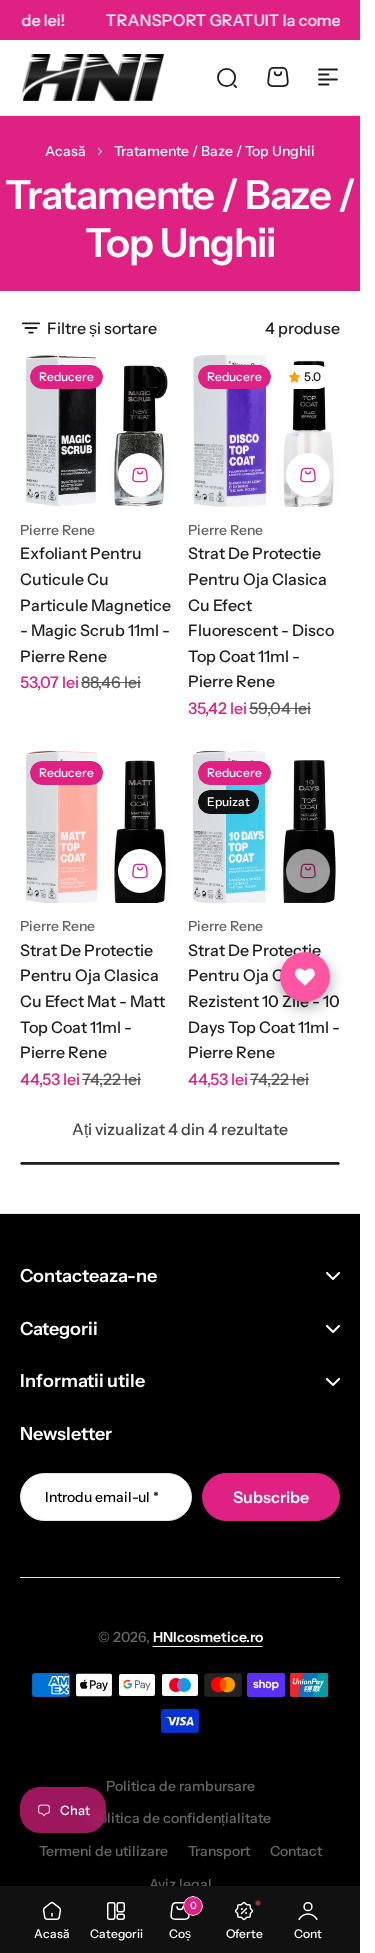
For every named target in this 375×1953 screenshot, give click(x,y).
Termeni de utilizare (103, 1851)
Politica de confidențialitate (180, 1818)
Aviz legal (180, 1884)
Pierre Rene (57, 530)
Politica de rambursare (180, 1786)
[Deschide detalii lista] (305, 977)
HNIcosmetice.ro (208, 1637)
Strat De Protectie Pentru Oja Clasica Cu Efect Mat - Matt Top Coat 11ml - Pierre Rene (92, 1001)
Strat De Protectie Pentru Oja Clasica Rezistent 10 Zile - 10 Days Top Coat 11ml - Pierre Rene (264, 1001)
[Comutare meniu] (328, 77)
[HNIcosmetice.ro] (92, 77)
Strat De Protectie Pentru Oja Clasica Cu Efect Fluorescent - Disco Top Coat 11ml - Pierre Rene (261, 617)
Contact (296, 1851)
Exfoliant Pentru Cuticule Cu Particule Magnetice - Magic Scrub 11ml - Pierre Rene (95, 604)
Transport (219, 1851)
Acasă (65, 151)
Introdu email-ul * (102, 1497)
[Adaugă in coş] (140, 475)
